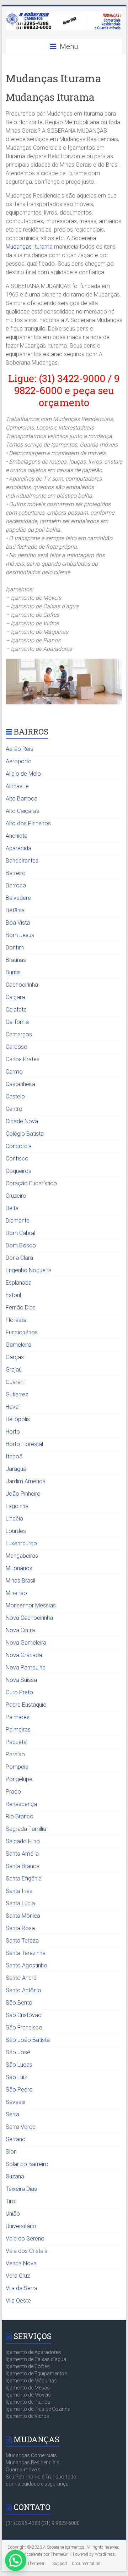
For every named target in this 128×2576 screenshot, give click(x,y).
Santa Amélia (22, 1854)
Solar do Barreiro (27, 2164)
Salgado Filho (23, 1841)
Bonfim (15, 948)
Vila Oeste (18, 2301)
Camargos (19, 1034)
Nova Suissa (21, 1680)
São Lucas (19, 2065)
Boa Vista (18, 923)
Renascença (21, 1804)
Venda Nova (21, 2263)
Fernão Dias (21, 1308)
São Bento (19, 2003)
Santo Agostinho (26, 1965)
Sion (11, 2152)
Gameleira (18, 1345)
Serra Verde (21, 2127)
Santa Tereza (22, 1941)
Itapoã (14, 1456)
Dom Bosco (21, 1245)
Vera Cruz (18, 2276)
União (13, 2214)
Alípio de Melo (23, 774)
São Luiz (16, 2077)
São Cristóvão (24, 2015)
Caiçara (15, 997)
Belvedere (18, 898)
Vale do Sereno (25, 2239)
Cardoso (17, 1047)
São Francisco (24, 2027)
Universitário (21, 2226)
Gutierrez (17, 1394)
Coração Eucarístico (31, 1183)
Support (60, 2564)
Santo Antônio (23, 1990)
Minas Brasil (20, 1581)
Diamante (18, 1221)
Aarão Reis (19, 749)
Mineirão (16, 1593)
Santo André (21, 1978)
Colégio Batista (25, 1134)
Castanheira (20, 1084)
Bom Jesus (20, 935)
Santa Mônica (23, 1916)
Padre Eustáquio (26, 1705)
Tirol (11, 2201)
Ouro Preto (19, 1692)
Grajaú (14, 1370)
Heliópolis (18, 1419)
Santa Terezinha (26, 1953)
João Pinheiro (23, 1494)
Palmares (18, 1717)
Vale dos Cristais (26, 2251)
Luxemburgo (21, 1543)
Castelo (15, 1096)
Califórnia (17, 1022)
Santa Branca (23, 1866)
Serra (12, 2114)
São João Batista (28, 2040)
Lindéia (14, 1519)
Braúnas (16, 960)
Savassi (15, 2102)
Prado (13, 1792)
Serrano (16, 2139)
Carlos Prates (23, 1059)
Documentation (86, 2564)
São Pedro (19, 2090)
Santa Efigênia (24, 1879)
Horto (13, 1432)
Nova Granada (24, 1655)
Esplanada (19, 1283)
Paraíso (15, 1754)
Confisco (17, 1159)
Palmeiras (18, 1730)
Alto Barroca (22, 799)
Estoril (13, 1295)
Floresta (16, 1320)
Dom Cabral (20, 1233)
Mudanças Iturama (29, 247)
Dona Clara (19, 1258)
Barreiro (16, 873)
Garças (15, 1357)
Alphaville (17, 786)
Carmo (14, 1072)
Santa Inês (19, 1891)
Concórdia (19, 1146)
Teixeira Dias (21, 2189)
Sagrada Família (26, 1829)
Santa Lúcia (20, 1903)
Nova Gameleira (26, 1643)
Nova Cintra (20, 1630)
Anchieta (17, 836)
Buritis (13, 972)
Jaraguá (16, 1469)
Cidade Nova (22, 1121)
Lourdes (16, 1531)
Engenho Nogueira (29, 1270)
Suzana (15, 2176)
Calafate (16, 1010)
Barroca (16, 885)
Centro (14, 1109)
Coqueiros (18, 1171)
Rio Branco (20, 1816)
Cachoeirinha (22, 985)
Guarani (15, 1382)
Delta (12, 1208)
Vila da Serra (22, 2288)
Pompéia (17, 1767)
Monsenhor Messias (31, 1605)
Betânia (15, 910)
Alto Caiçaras (22, 811)
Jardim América (26, 1481)
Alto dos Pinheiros (28, 823)
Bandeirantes (22, 861)
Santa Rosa (20, 1928)
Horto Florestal (24, 1444)
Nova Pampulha (26, 1668)
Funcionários (22, 1332)
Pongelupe (19, 1779)
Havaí (13, 1407)
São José (18, 2052)
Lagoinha (17, 1506)
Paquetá (16, 1742)
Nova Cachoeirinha (29, 1618)
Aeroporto (19, 761)
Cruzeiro (16, 1196)
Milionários (19, 1568)
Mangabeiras (22, 1556)
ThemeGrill (38, 2564)
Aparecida (18, 848)
